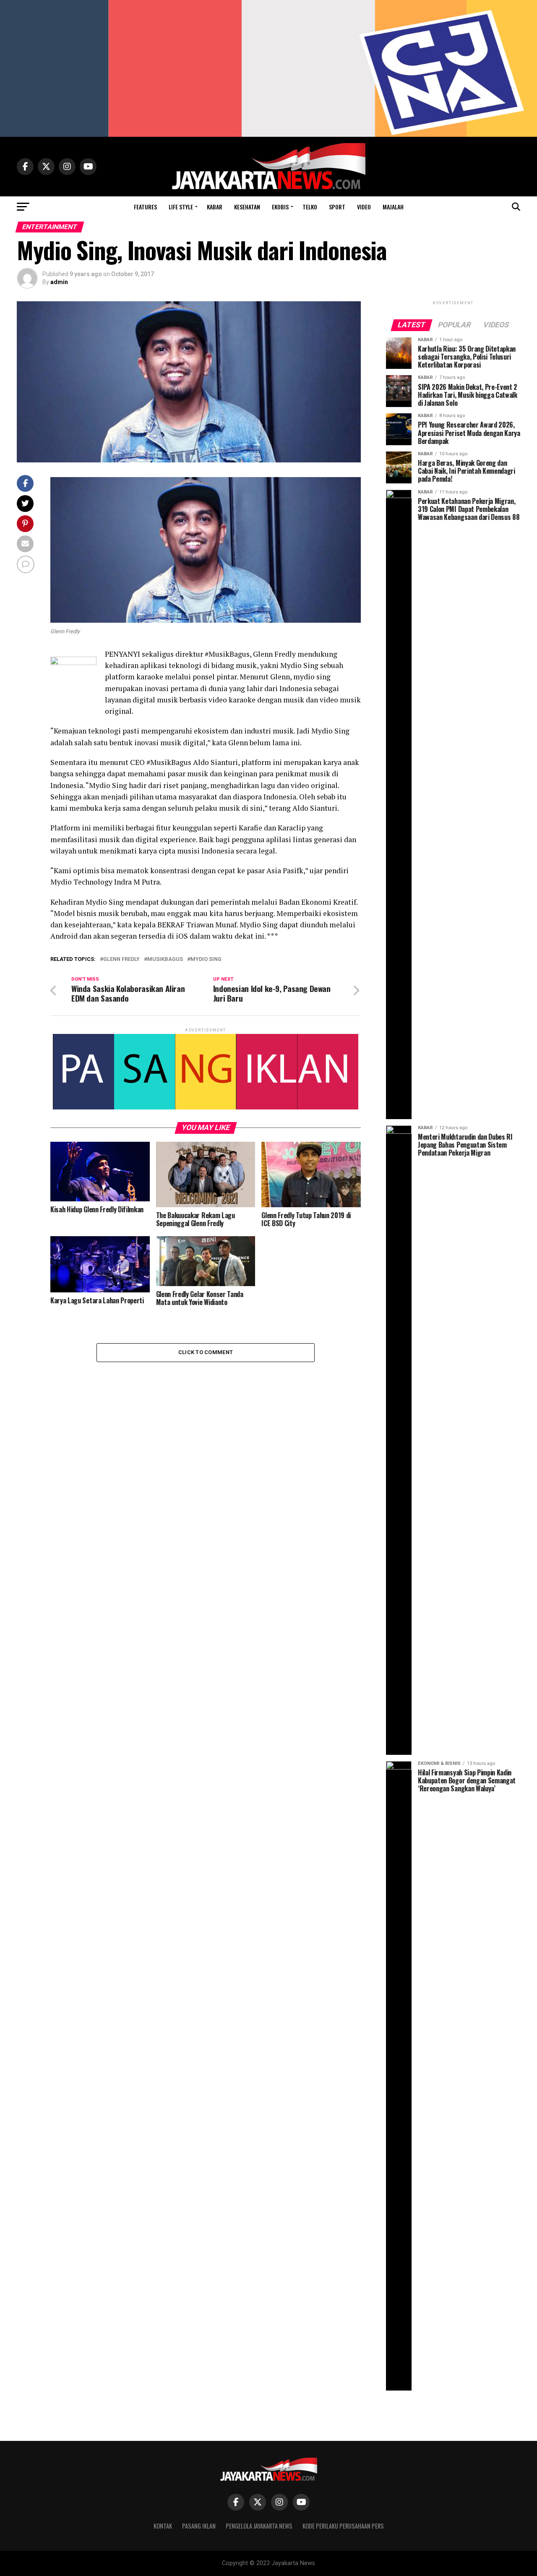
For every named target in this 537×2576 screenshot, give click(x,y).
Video (364, 207)
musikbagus (165, 959)
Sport (337, 207)
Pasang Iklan (199, 2526)
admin (59, 282)
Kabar (215, 207)
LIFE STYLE (181, 207)
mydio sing (206, 959)
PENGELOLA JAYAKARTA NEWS (259, 2526)
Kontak (163, 2526)
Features (145, 207)
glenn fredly (121, 959)
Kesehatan (247, 207)
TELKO (310, 207)
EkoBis (280, 207)
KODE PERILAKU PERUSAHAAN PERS (343, 2526)
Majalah (393, 207)
